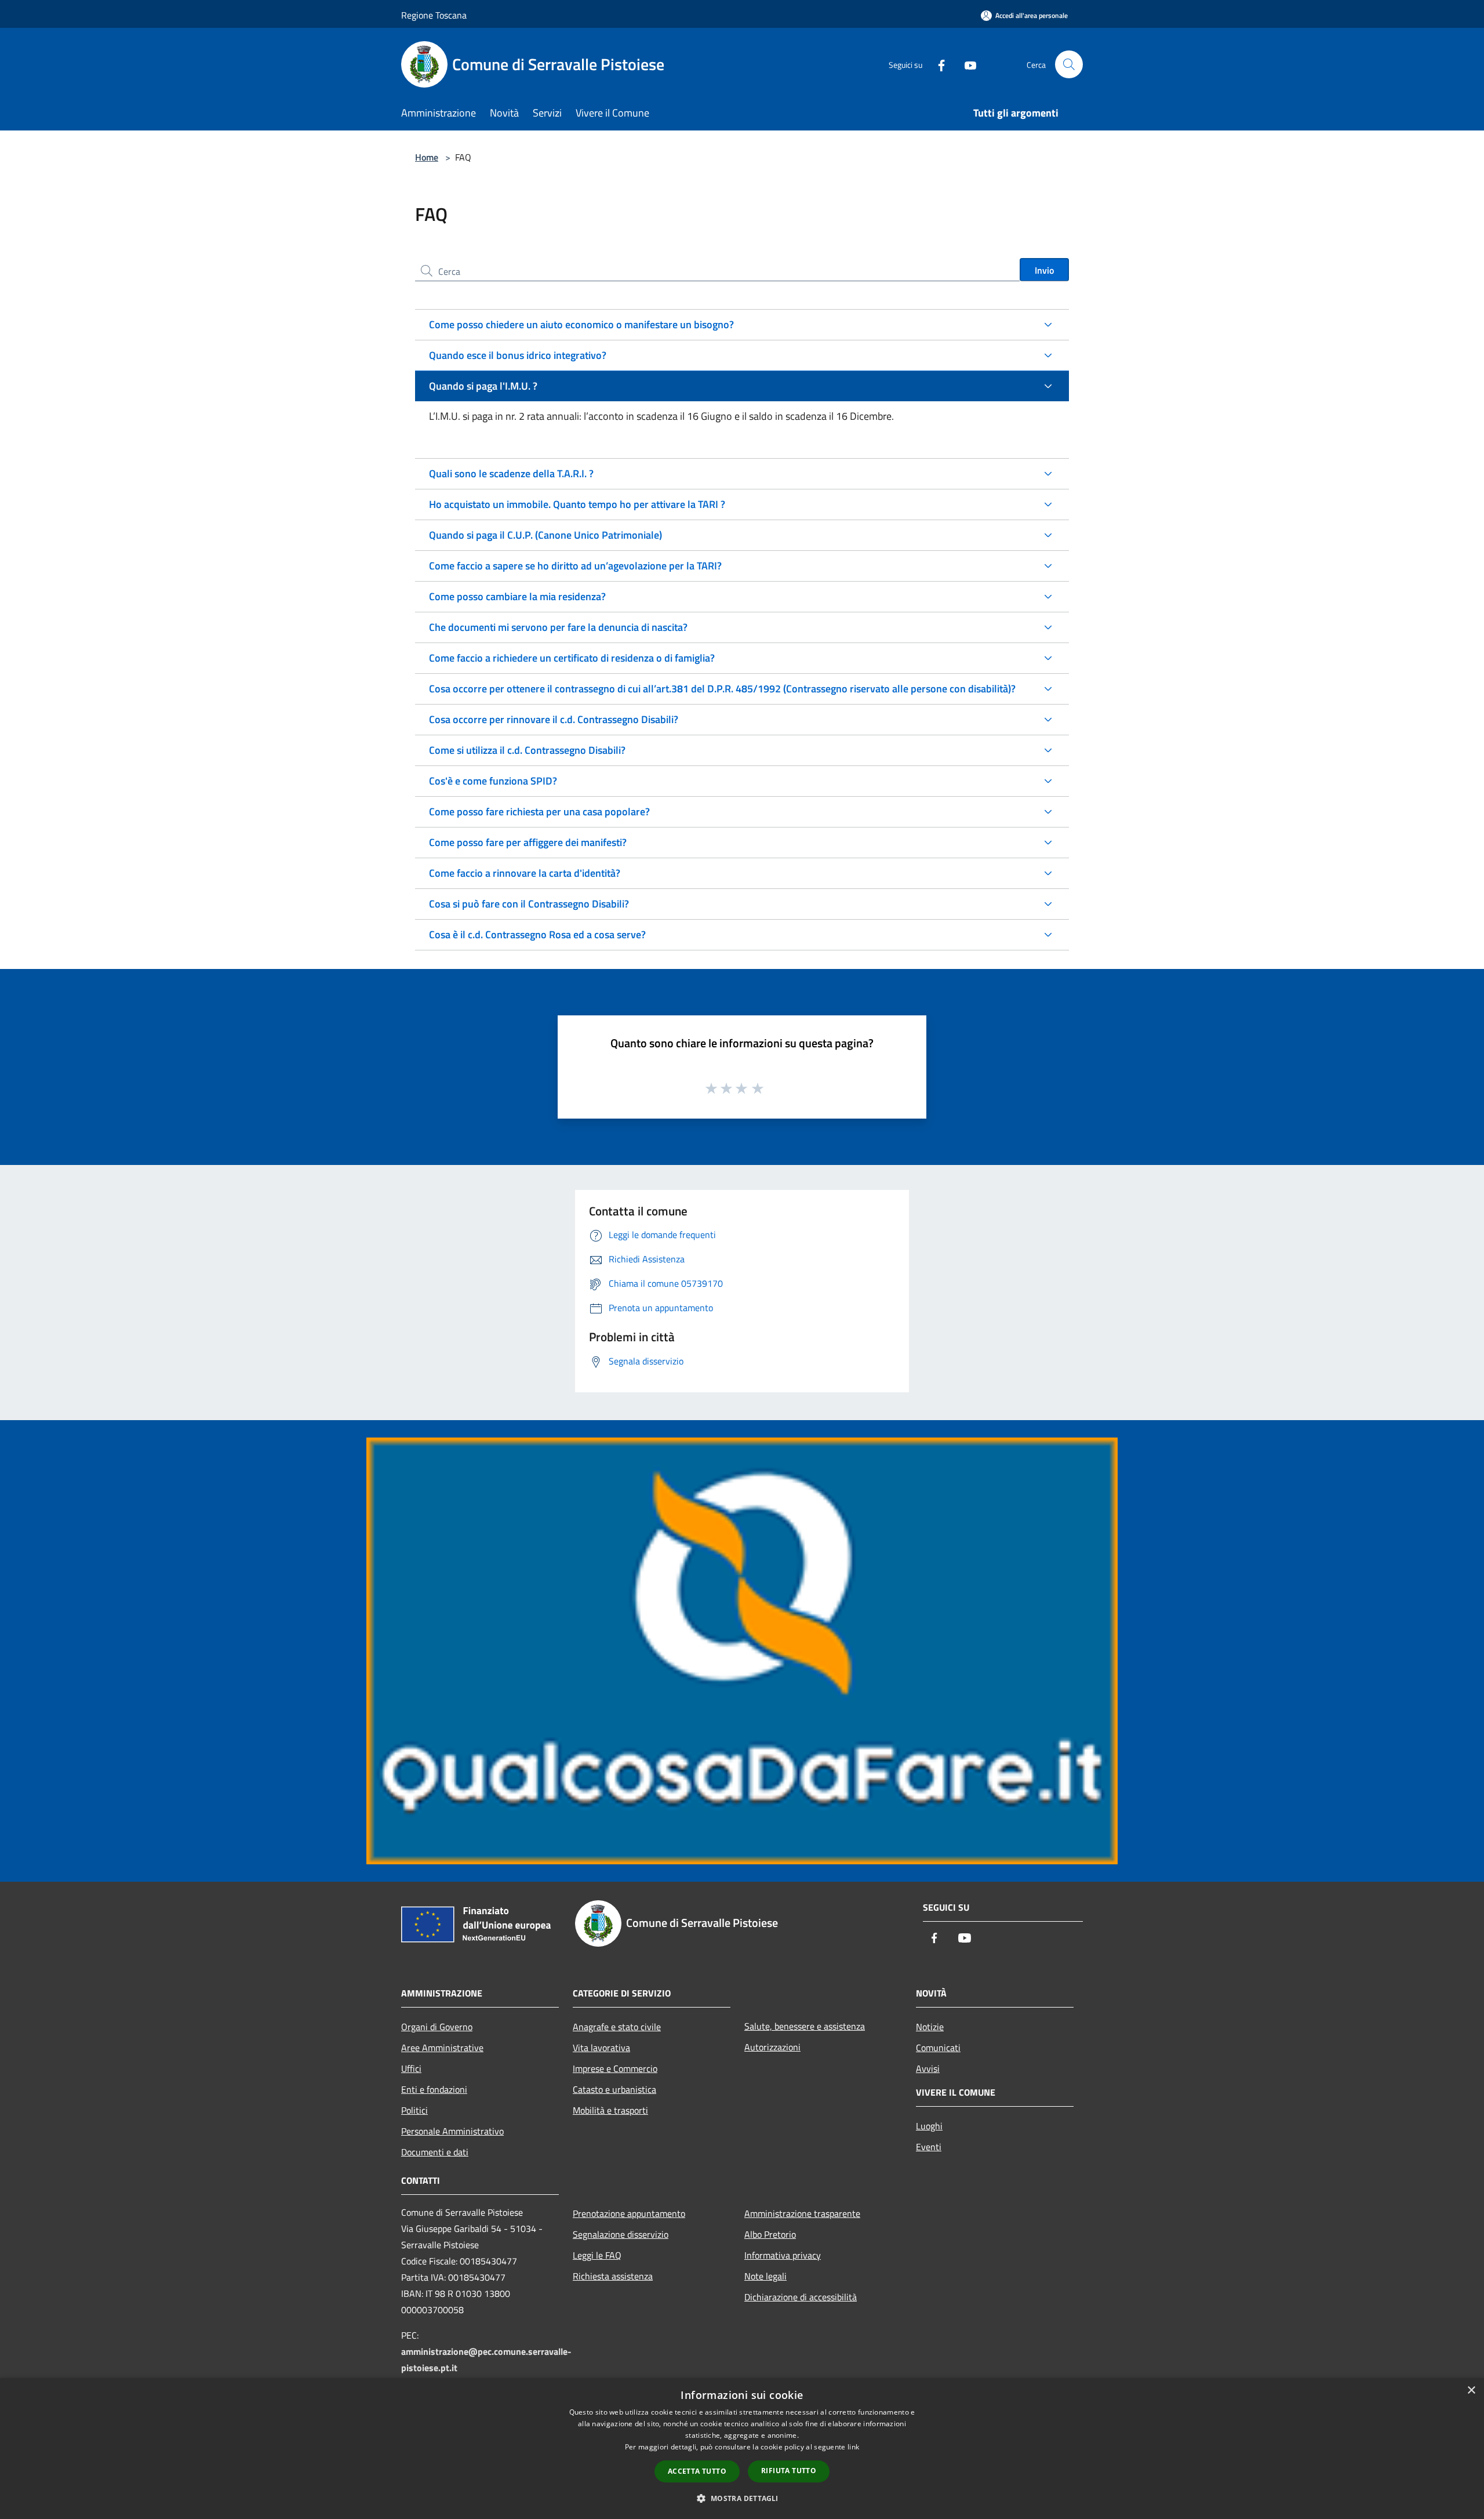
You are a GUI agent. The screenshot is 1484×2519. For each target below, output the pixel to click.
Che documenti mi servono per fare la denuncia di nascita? (558, 627)
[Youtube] (966, 64)
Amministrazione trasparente (802, 2213)
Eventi (929, 2147)
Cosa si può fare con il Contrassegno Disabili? (529, 904)
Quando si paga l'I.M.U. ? (483, 386)
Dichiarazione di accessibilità (801, 2297)
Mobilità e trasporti (610, 2110)
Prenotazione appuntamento (629, 2213)
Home (427, 157)
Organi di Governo (437, 2027)
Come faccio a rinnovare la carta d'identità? (525, 873)
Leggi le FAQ (597, 2255)
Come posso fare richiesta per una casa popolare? (539, 812)
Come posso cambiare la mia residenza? (517, 596)
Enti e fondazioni (434, 2089)
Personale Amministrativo (452, 2131)
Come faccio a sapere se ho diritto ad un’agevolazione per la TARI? (575, 566)
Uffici (411, 2068)
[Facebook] (937, 64)
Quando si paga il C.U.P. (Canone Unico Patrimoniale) (545, 535)
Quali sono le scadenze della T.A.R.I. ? (511, 473)
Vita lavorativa (601, 2048)
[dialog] (742, 2449)
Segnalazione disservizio (621, 2234)
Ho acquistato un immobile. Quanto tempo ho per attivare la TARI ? (577, 504)
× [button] (1471, 2391)
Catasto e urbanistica (614, 2089)
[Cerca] (1069, 64)
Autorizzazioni (772, 2047)
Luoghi (929, 2126)
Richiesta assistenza (613, 2276)
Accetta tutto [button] (697, 2471)
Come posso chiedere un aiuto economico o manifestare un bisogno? (581, 324)
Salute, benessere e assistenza (805, 2026)
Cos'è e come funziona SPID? (493, 781)
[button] (742, 2498)
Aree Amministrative (442, 2048)
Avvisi (928, 2068)
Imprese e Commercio (615, 2068)
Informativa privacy (783, 2255)
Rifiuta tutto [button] (789, 2471)
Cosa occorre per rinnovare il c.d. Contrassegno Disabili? (554, 719)
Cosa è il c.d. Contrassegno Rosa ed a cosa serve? (537, 934)
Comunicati (938, 2048)
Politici (414, 2110)
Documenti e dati (435, 2152)
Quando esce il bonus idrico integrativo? (518, 355)
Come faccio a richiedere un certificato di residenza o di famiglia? (572, 658)
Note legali (765, 2276)
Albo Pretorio (770, 2234)
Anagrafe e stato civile (617, 2027)
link (853, 2447)
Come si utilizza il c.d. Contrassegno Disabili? (527, 750)
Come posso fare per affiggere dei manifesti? (528, 842)
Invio (1044, 270)
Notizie (930, 2027)
